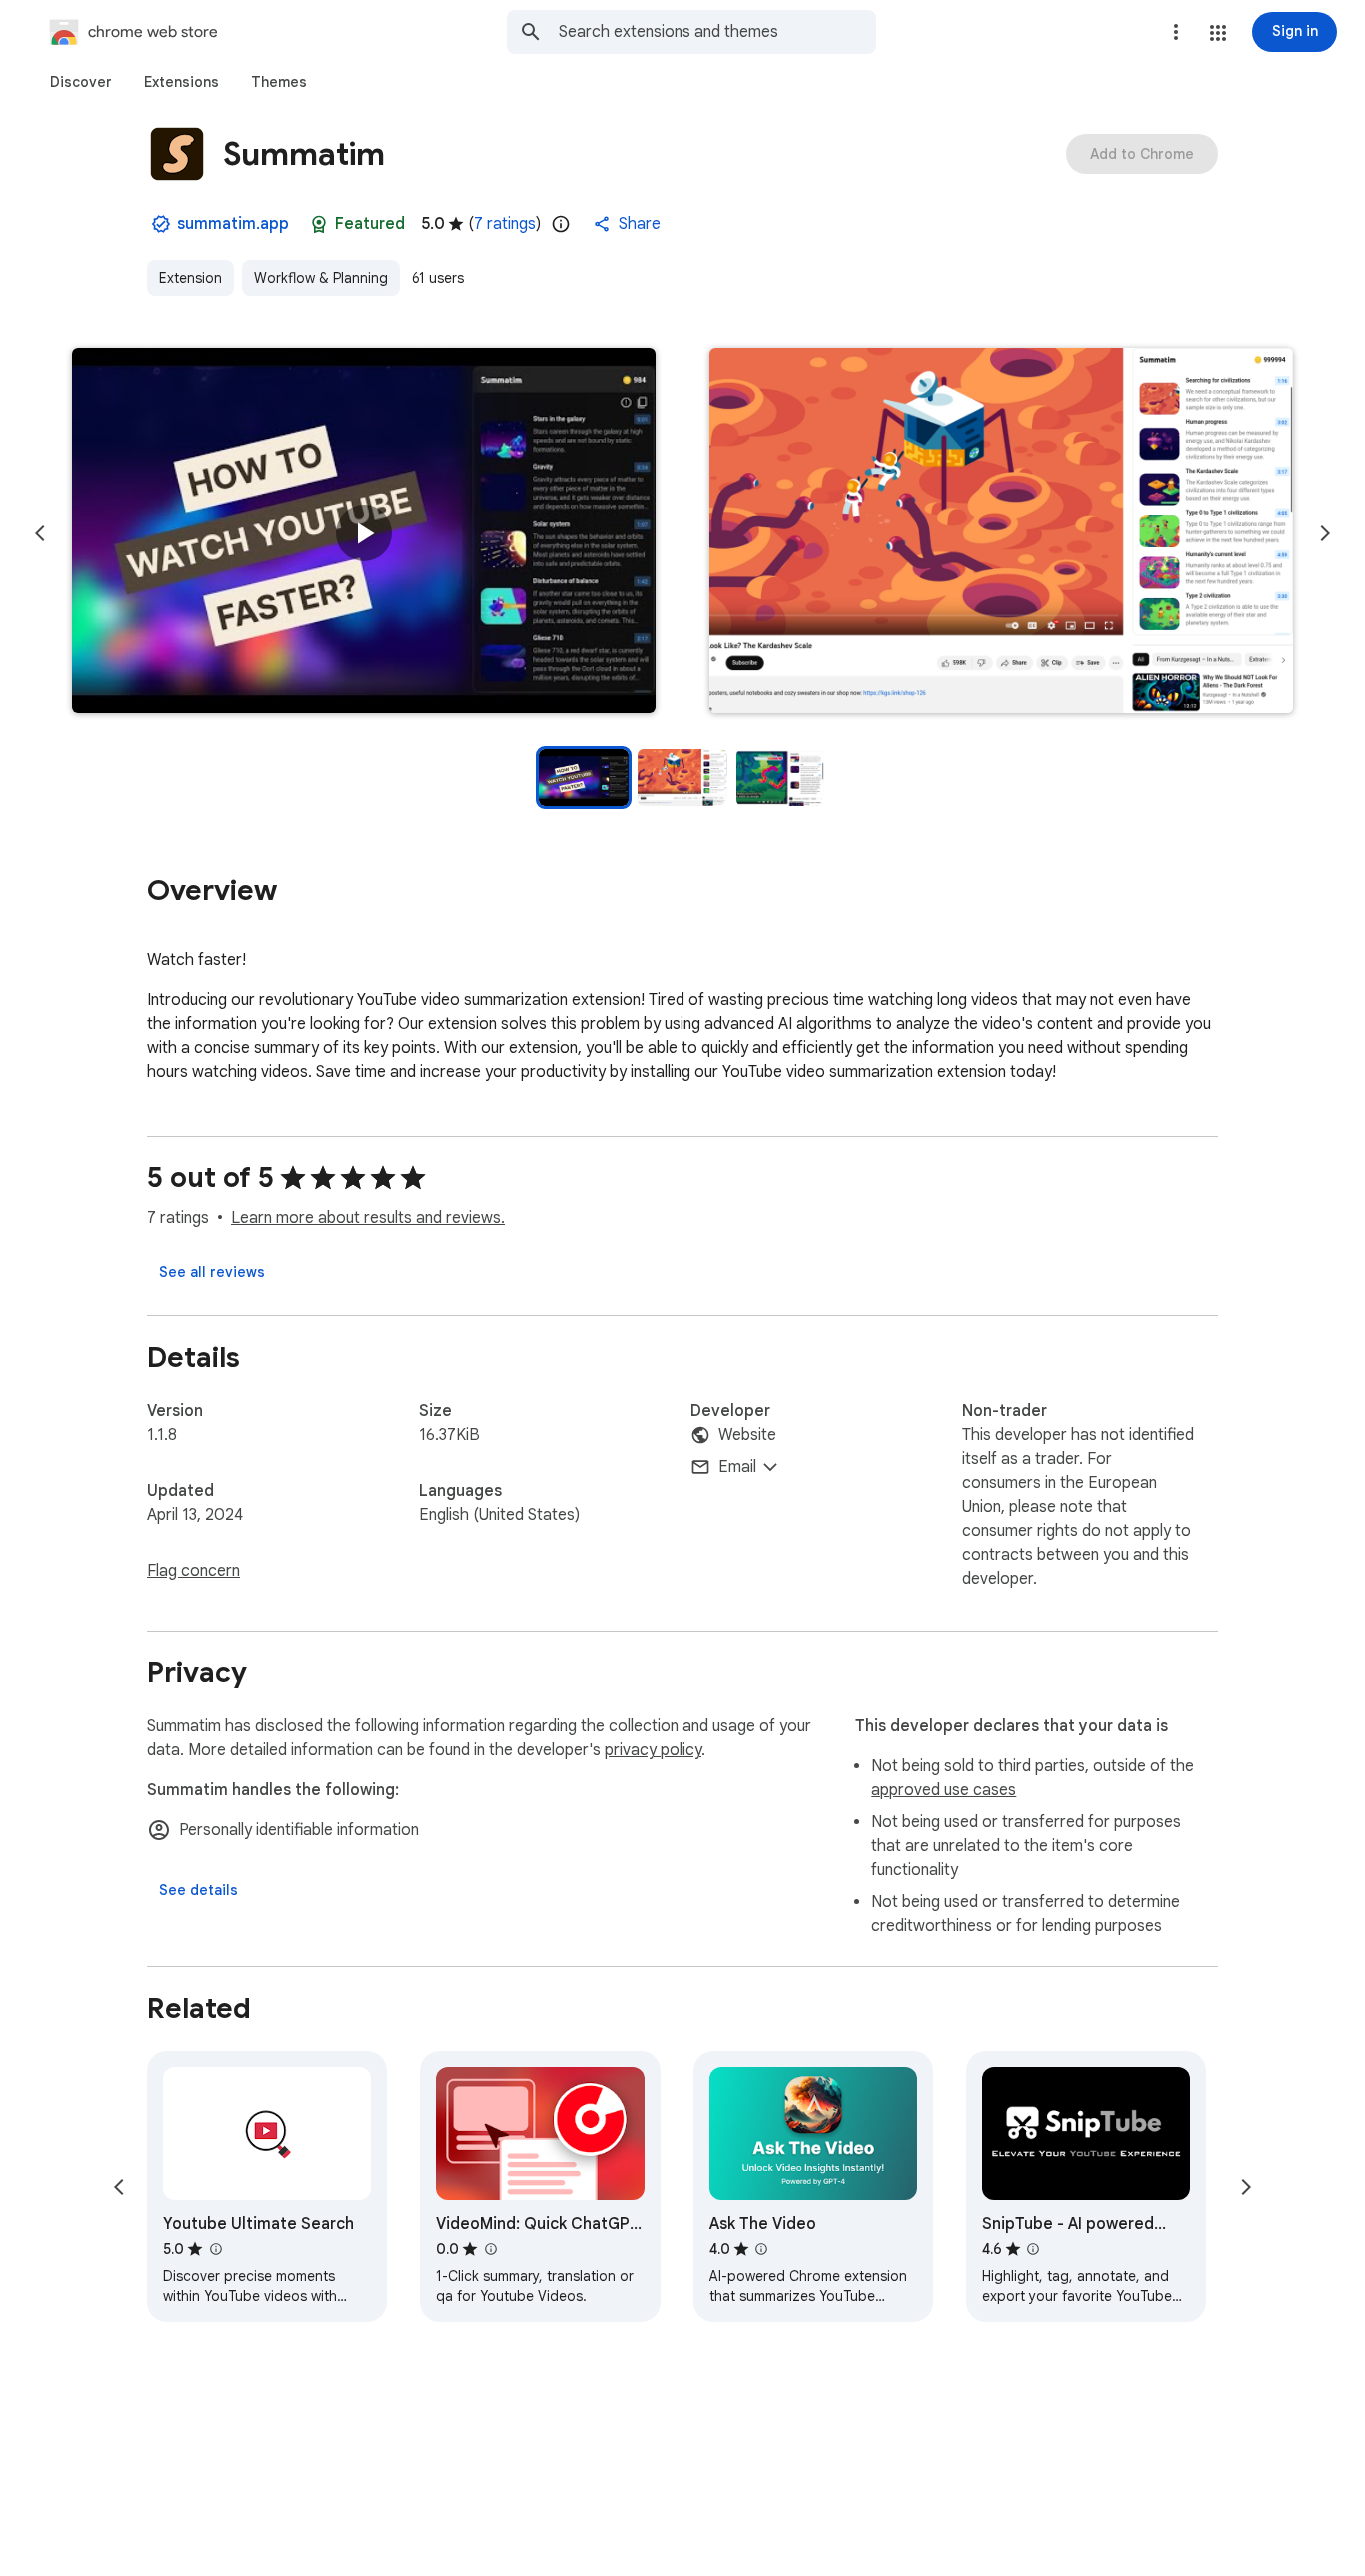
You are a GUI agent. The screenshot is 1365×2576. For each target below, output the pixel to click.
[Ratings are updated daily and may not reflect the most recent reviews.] (561, 224)
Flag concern (193, 1571)
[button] (1218, 33)
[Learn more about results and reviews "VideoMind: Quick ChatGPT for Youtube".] (490, 2249)
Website (747, 1435)
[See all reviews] (212, 1272)
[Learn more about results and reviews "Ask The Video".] (761, 2249)
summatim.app (233, 224)
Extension (190, 278)
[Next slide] (1325, 533)
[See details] (198, 1890)
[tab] (81, 82)
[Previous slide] (40, 533)
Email (737, 1467)
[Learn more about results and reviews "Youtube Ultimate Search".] (215, 2249)
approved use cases (944, 1790)
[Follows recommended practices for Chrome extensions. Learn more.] (319, 224)
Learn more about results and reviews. (368, 1218)
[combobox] (717, 32)
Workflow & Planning (321, 278)
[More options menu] (1176, 32)
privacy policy (653, 1750)
